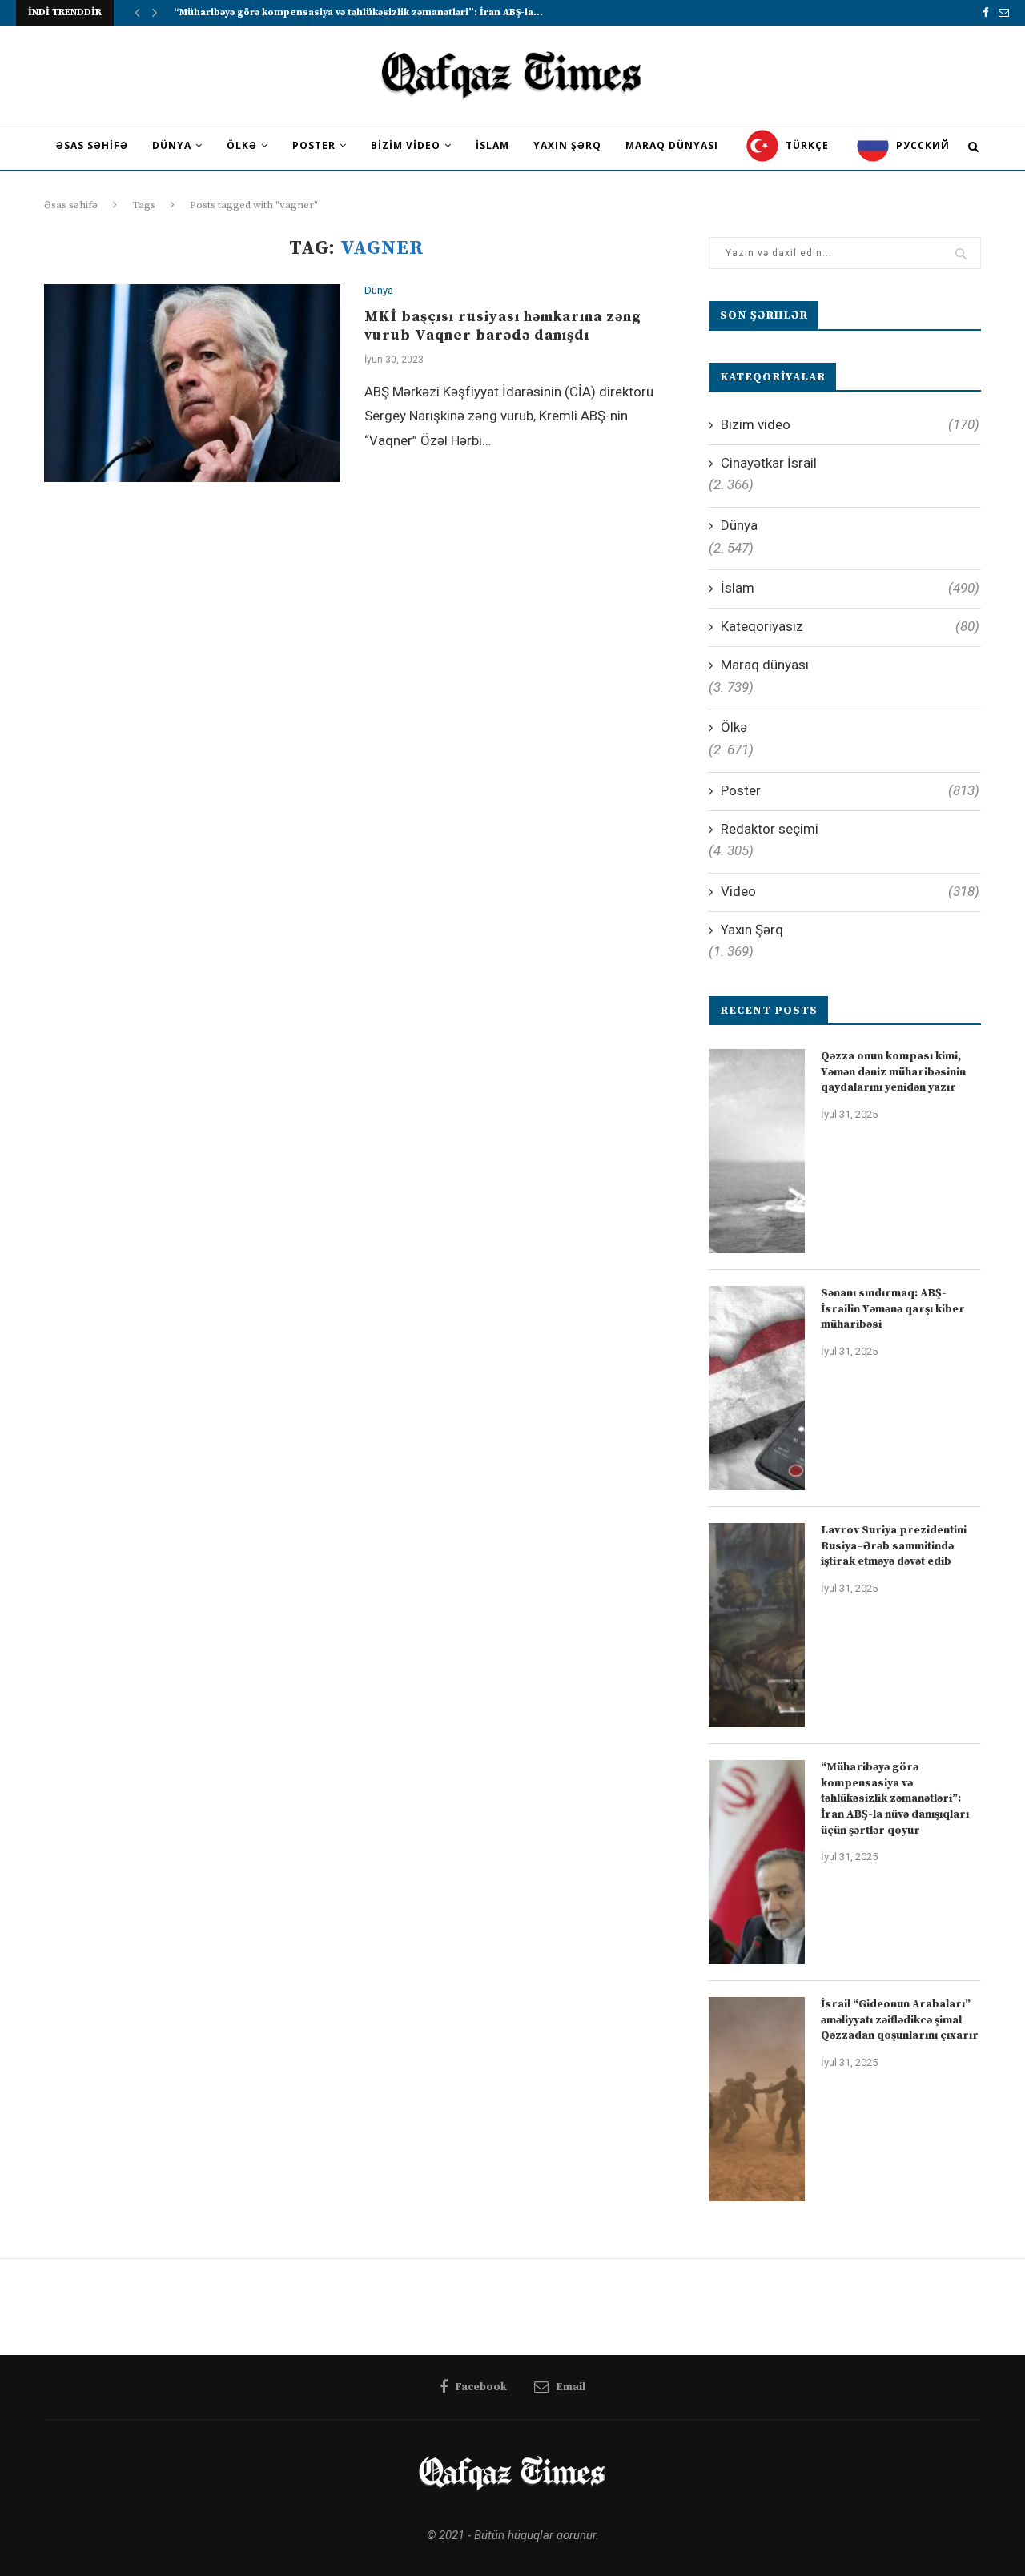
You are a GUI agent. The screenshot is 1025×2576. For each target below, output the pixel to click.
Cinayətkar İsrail (769, 463)
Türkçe (806, 145)
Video (850, 891)
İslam (492, 145)
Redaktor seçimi (770, 829)
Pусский (921, 145)
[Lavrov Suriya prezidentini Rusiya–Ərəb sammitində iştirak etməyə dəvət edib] (757, 1625)
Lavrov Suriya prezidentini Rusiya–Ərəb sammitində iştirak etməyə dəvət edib (894, 1546)
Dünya (172, 145)
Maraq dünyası (672, 145)
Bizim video (406, 145)
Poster (314, 145)
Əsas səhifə (92, 145)
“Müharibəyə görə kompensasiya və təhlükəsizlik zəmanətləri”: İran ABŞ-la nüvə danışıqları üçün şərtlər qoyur (895, 1798)
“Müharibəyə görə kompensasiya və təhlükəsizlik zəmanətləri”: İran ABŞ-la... (358, 12)
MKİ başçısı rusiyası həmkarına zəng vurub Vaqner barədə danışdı (503, 326)
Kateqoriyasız (850, 626)
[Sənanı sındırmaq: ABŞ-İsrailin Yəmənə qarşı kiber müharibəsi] (757, 1388)
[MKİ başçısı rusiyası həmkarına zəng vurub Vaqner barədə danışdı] (192, 383)
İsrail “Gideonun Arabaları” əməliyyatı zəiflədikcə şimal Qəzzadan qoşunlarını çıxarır (900, 2020)
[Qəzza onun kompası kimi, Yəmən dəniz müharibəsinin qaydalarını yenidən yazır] (757, 1151)
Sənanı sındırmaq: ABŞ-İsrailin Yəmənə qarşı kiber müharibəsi (893, 1309)
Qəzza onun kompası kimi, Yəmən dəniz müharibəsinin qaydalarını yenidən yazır (893, 1072)
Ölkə (242, 145)
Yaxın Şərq (567, 145)
